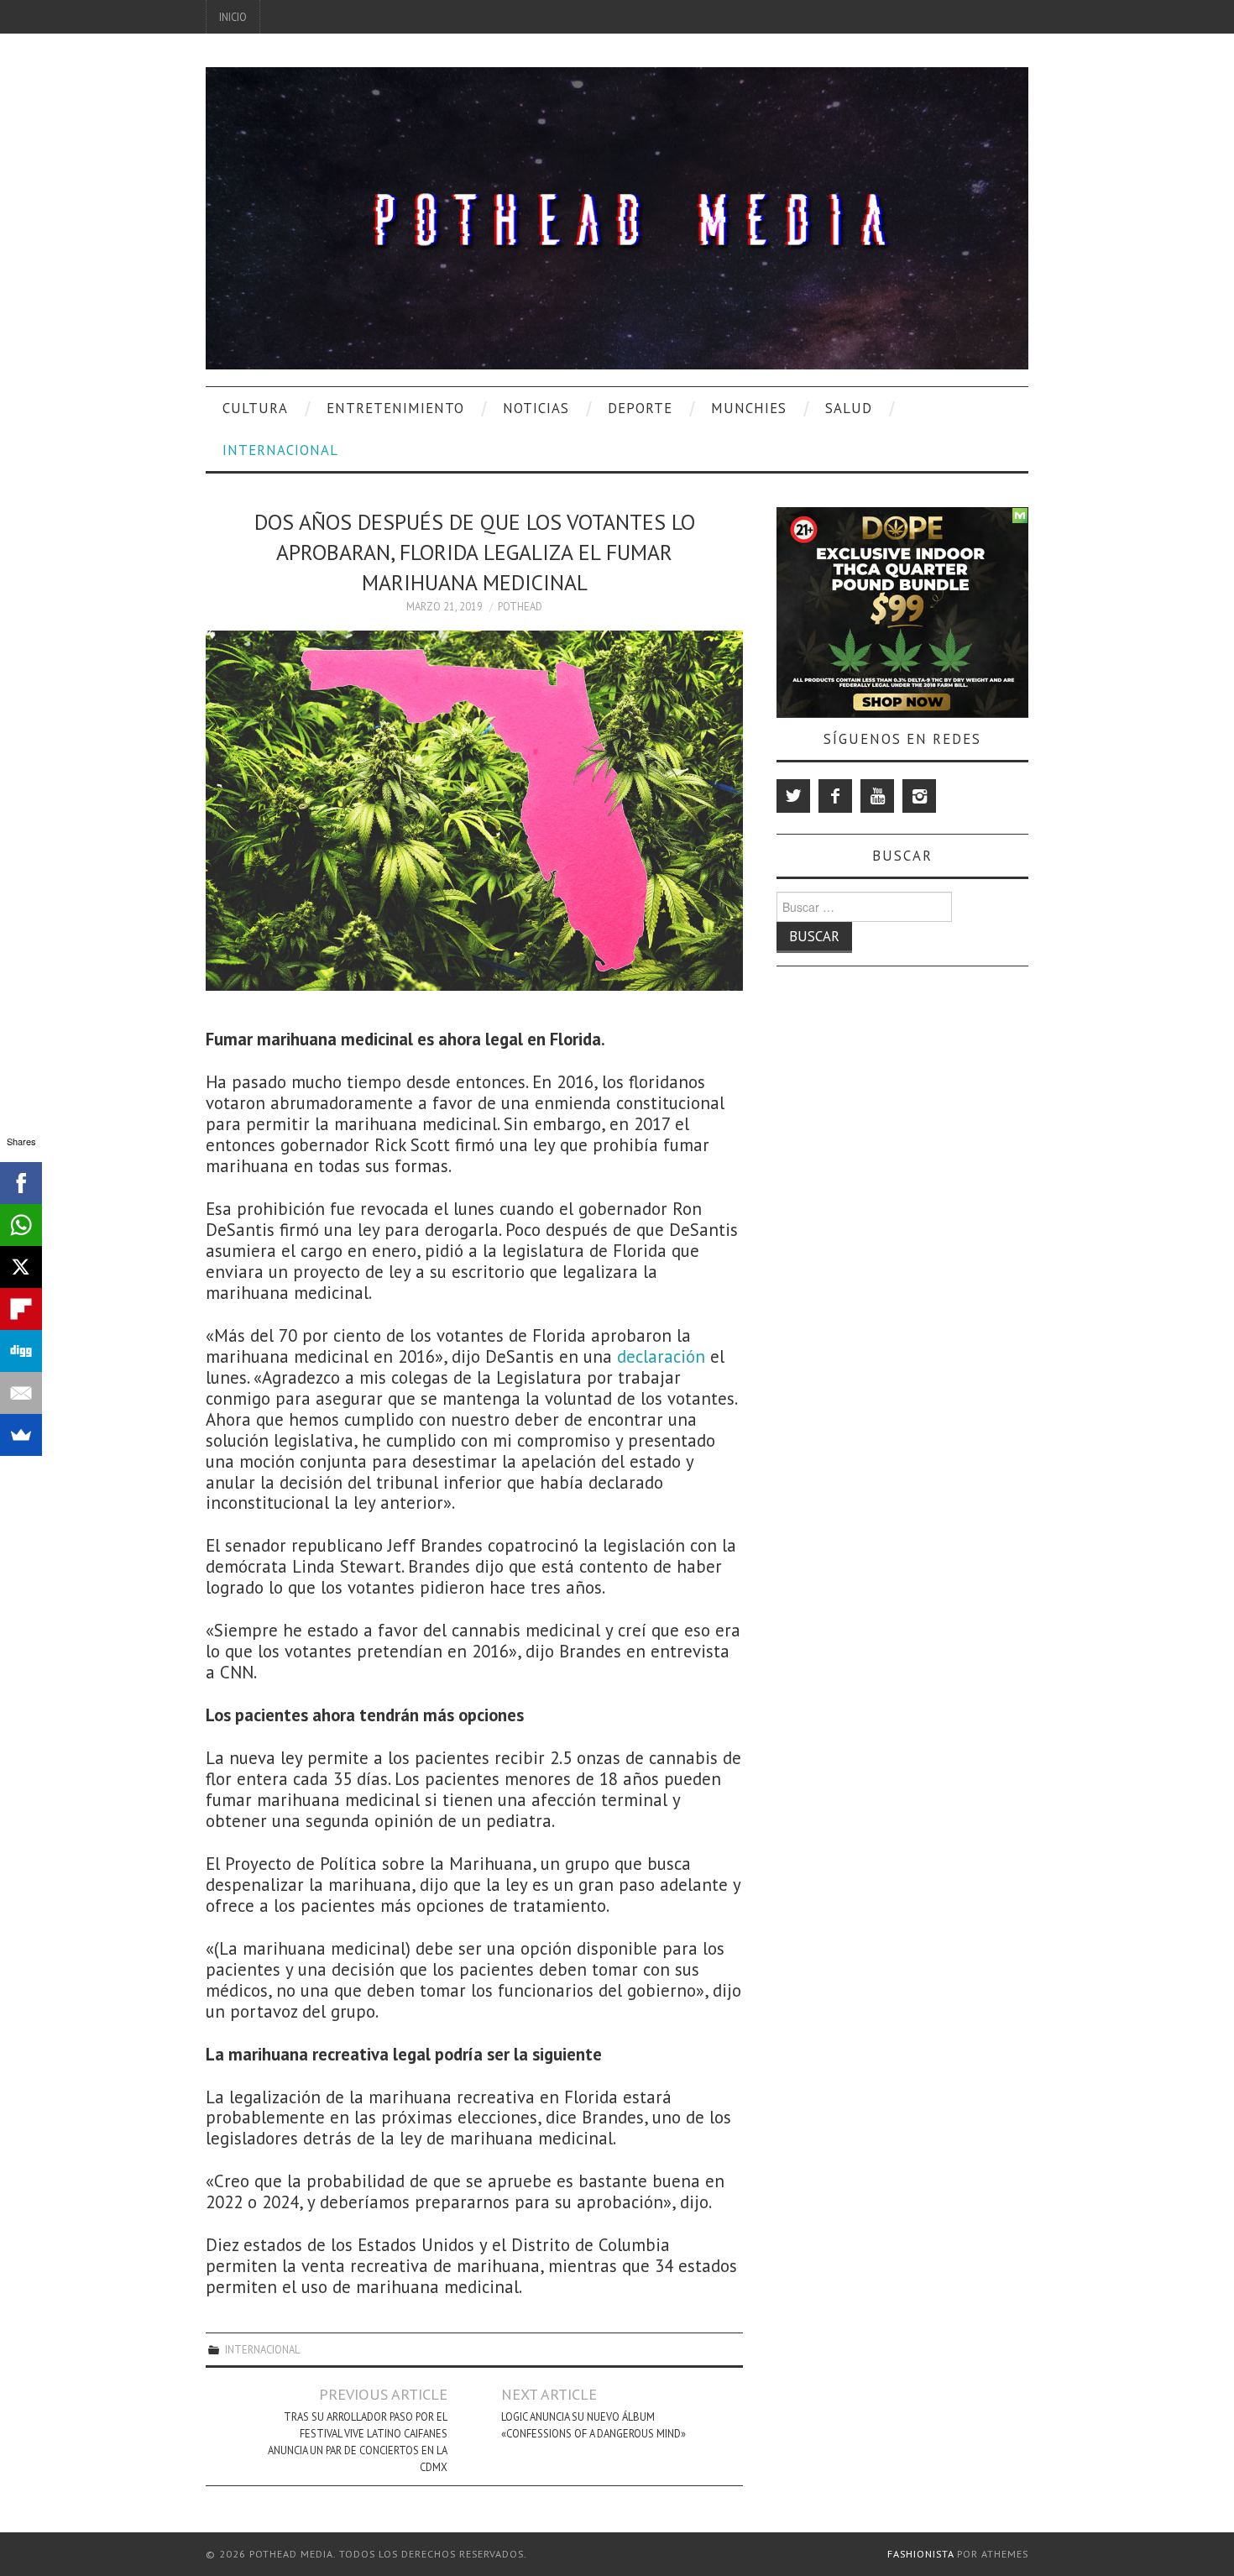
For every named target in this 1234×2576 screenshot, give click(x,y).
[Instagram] (919, 796)
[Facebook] (835, 796)
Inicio (233, 17)
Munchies (749, 408)
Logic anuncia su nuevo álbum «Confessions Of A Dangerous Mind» (593, 2425)
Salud (849, 408)
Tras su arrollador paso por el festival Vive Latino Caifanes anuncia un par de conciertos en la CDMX (358, 2442)
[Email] (21, 1393)
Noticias (536, 408)
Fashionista (920, 2554)
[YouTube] (877, 796)
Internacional (280, 450)
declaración (661, 1356)
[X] (21, 1267)
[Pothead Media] (617, 216)
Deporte (640, 408)
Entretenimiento (395, 408)
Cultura (255, 408)
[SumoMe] (21, 1435)
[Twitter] (793, 796)
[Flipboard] (21, 1309)
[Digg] (21, 1351)
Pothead (520, 606)
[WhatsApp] (21, 1225)
